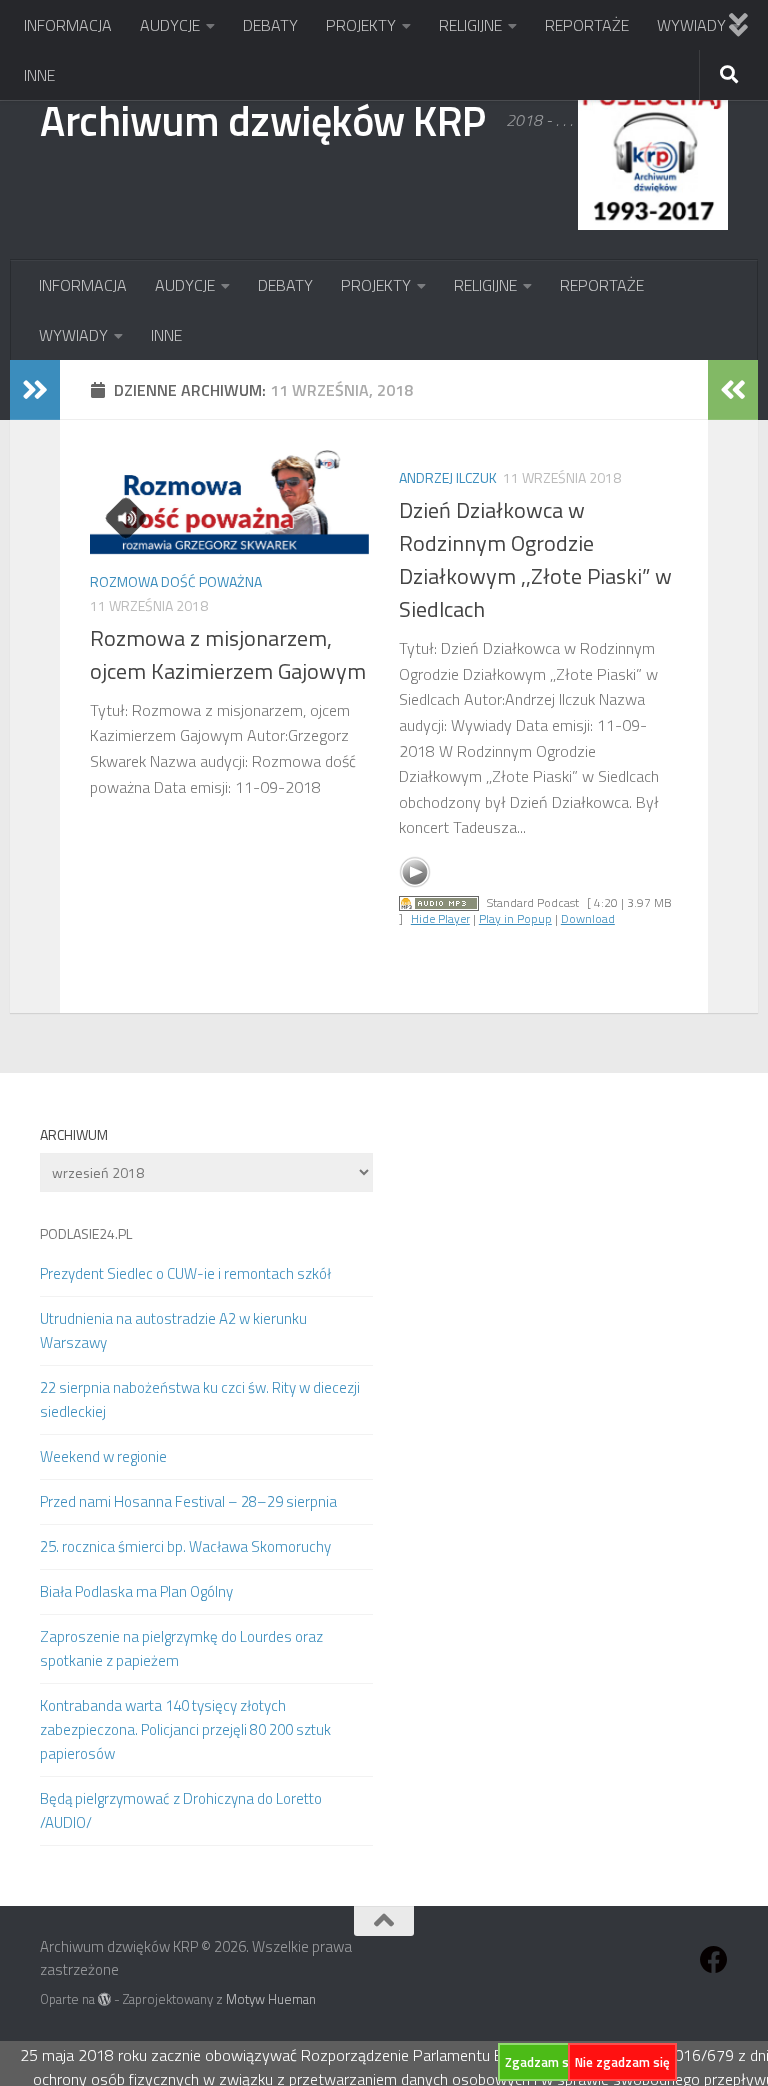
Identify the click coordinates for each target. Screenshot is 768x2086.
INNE (39, 75)
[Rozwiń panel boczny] (35, 390)
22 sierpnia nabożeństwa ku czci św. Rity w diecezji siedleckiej (200, 1399)
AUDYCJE (170, 25)
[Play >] (415, 872)
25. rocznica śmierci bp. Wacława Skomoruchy (185, 1546)
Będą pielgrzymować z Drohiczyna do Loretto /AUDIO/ (181, 1810)
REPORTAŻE (587, 25)
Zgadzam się (542, 2062)
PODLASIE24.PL (86, 1233)
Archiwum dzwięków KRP (263, 120)
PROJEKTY (361, 25)
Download (588, 918)
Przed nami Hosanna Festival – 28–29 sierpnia (188, 1501)
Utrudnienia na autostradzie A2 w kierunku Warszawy (173, 1330)
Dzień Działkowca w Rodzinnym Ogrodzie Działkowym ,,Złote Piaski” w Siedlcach (535, 559)
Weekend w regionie (103, 1456)
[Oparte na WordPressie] (104, 1999)
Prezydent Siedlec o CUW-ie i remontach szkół (185, 1273)
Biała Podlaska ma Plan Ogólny (136, 1591)
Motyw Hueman (271, 1999)
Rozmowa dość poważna (176, 581)
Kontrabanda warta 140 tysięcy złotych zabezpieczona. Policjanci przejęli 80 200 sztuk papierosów (185, 1729)
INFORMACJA (68, 25)
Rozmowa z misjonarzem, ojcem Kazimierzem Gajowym (228, 654)
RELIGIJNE (470, 25)
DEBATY (270, 25)
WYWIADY (691, 25)
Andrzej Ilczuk (448, 477)
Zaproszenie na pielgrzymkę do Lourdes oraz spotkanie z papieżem (181, 1648)
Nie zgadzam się (622, 2062)
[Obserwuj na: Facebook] (714, 1960)
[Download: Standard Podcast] (439, 902)
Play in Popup (515, 918)
